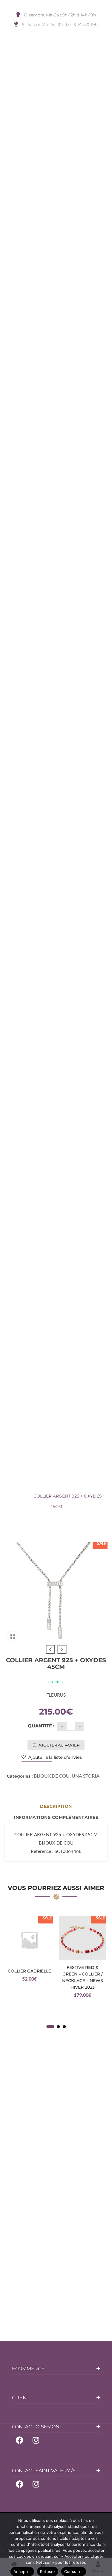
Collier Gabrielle (29, 1971)
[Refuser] (105, 2545)
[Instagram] (36, 2440)
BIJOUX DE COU (59, 1486)
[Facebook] (19, 2440)
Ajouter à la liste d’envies (55, 1757)
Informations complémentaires (56, 1817)
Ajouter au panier (59, 1745)
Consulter (74, 2572)
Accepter (22, 2572)
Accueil (26, 1486)
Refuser (48, 2572)
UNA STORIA (86, 1776)
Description (56, 1806)
